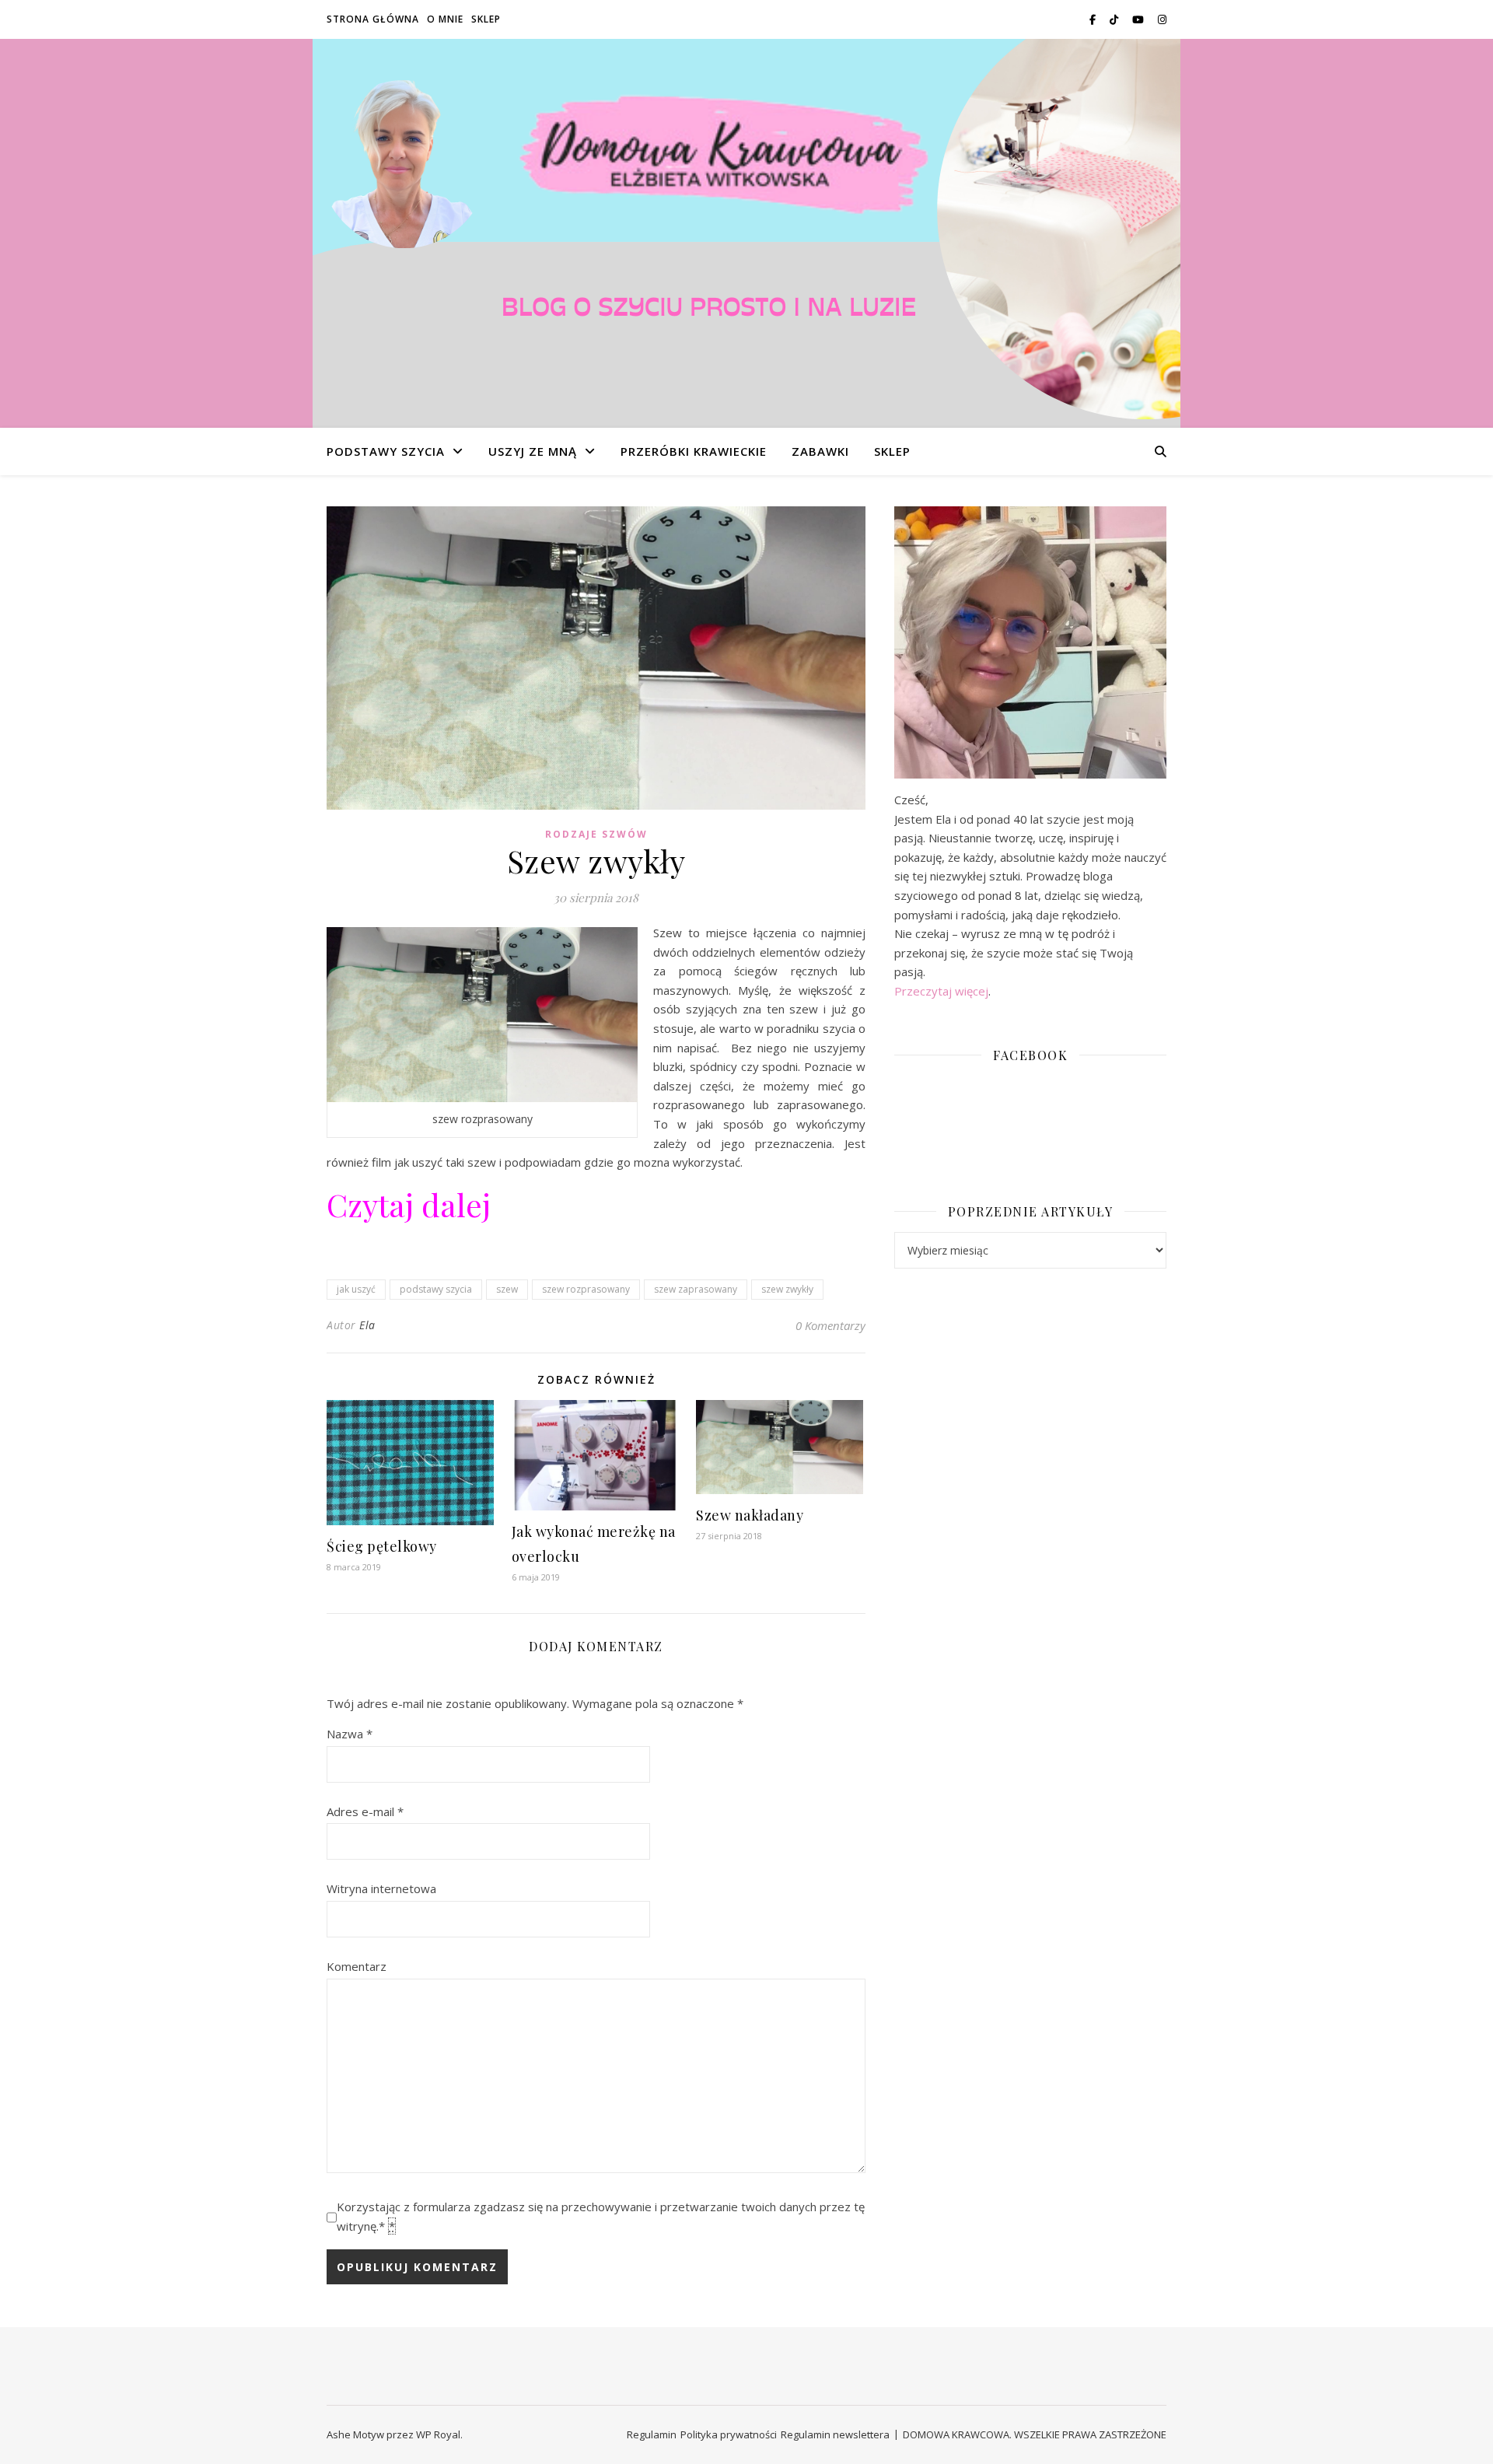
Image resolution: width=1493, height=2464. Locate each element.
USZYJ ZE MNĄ (533, 451)
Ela (367, 1325)
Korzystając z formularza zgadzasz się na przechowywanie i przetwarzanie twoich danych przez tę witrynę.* (601, 2216)
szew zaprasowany (696, 1289)
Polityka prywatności (729, 2434)
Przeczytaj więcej (941, 991)
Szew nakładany (750, 1515)
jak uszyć (356, 1289)
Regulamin (652, 2434)
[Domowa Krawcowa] (746, 233)
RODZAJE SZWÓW (596, 834)
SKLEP (486, 19)
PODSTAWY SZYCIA (386, 451)
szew (507, 1289)
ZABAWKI (820, 451)
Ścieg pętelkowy (382, 1546)
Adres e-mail (365, 1811)
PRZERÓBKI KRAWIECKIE (694, 451)
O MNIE (445, 19)
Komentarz (357, 1966)
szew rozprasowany (586, 1289)
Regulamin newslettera (835, 2434)
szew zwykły (787, 1289)
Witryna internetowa (381, 1888)
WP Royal (438, 2434)
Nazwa (350, 1734)
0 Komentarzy (830, 1325)
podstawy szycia (436, 1289)
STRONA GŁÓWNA (373, 19)
